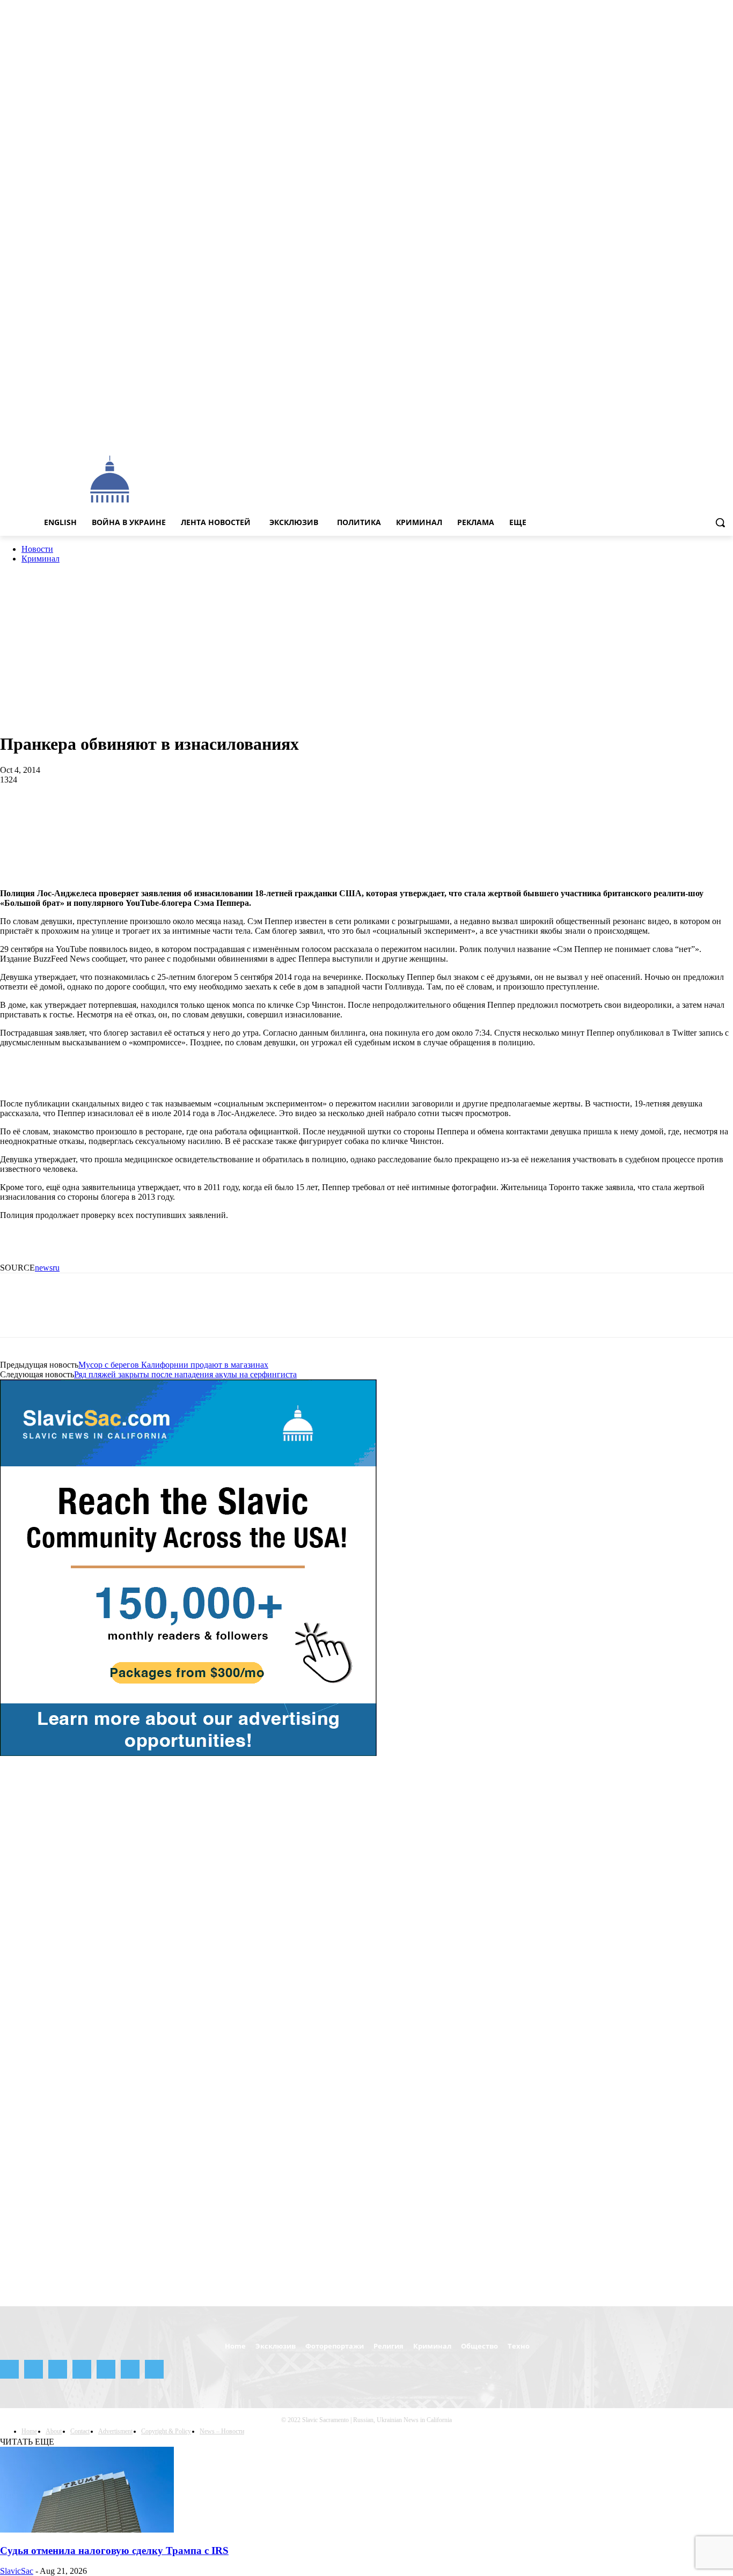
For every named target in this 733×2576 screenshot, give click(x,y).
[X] (712, 432)
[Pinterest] (95, 815)
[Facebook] (637, 432)
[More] (480, 815)
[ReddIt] (211, 815)
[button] (720, 522)
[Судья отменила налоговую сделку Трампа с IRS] (87, 2530)
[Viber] (402, 815)
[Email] (249, 815)
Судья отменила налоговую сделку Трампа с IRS (114, 2551)
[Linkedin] (172, 815)
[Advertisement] (415, 478)
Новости (37, 549)
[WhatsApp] (134, 815)
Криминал (41, 559)
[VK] (364, 815)
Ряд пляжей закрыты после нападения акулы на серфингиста (185, 1374)
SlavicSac (17, 2571)
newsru (47, 1268)
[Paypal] (667, 432)
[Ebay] (623, 432)
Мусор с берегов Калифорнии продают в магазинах (173, 1365)
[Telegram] (682, 432)
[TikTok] (697, 432)
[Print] (288, 815)
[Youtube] (727, 432)
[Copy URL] (441, 815)
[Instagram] (652, 432)
